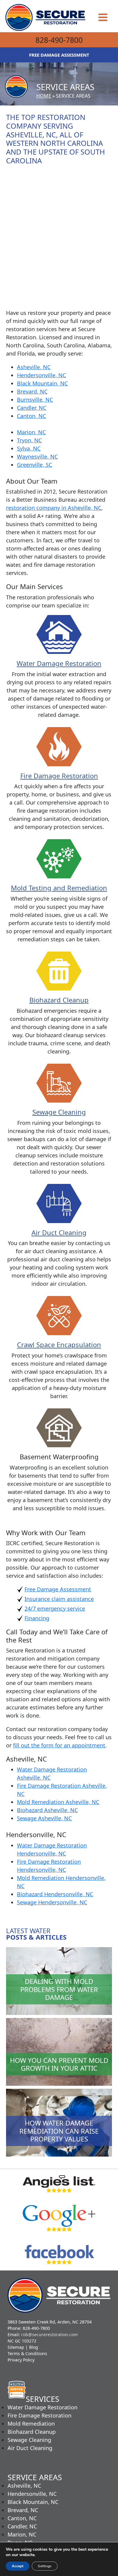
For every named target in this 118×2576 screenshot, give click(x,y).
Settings (45, 2566)
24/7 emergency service (55, 1608)
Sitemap (16, 2347)
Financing (37, 1618)
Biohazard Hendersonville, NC (55, 1894)
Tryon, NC (29, 440)
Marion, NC (31, 432)
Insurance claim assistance (59, 1599)
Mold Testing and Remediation (59, 888)
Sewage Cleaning (59, 1112)
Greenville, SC (34, 465)
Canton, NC (31, 416)
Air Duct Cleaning (59, 1232)
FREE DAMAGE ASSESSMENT (59, 55)
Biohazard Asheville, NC (47, 1810)
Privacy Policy (21, 2360)
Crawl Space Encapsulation (59, 1344)
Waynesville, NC (37, 457)
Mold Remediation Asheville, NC (58, 1802)
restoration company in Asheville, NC (54, 508)
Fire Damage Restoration (59, 776)
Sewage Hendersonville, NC (52, 1902)
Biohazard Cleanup (59, 1000)
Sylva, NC (29, 448)
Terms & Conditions (27, 2353)
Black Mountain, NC (42, 383)
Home (44, 96)
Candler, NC (32, 408)
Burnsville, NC (35, 400)
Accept (18, 2566)
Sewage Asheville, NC (44, 1818)
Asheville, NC (34, 367)
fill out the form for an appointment (59, 1745)
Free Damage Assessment (58, 1589)
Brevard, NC (32, 391)
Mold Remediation (31, 2424)
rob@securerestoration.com (49, 2334)
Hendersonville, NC (41, 375)
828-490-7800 (59, 40)
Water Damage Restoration (59, 663)
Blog (34, 2347)
